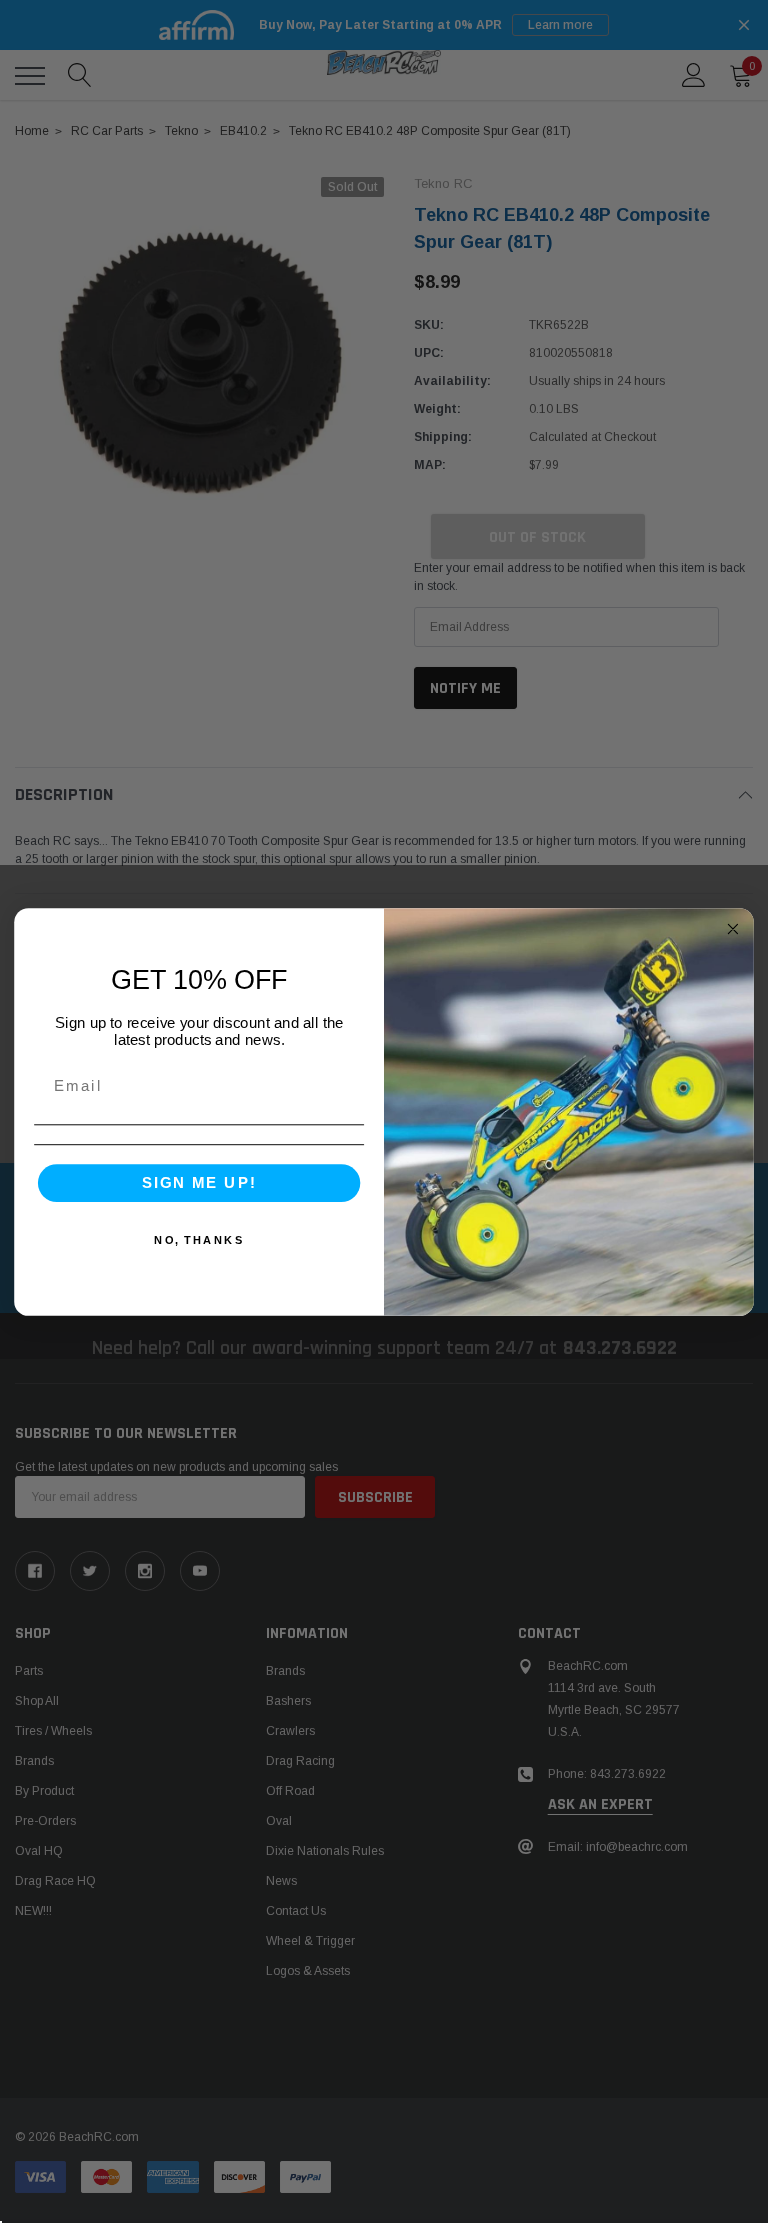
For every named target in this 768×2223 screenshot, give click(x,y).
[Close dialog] (733, 928)
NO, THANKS (199, 1239)
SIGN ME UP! (199, 1182)
